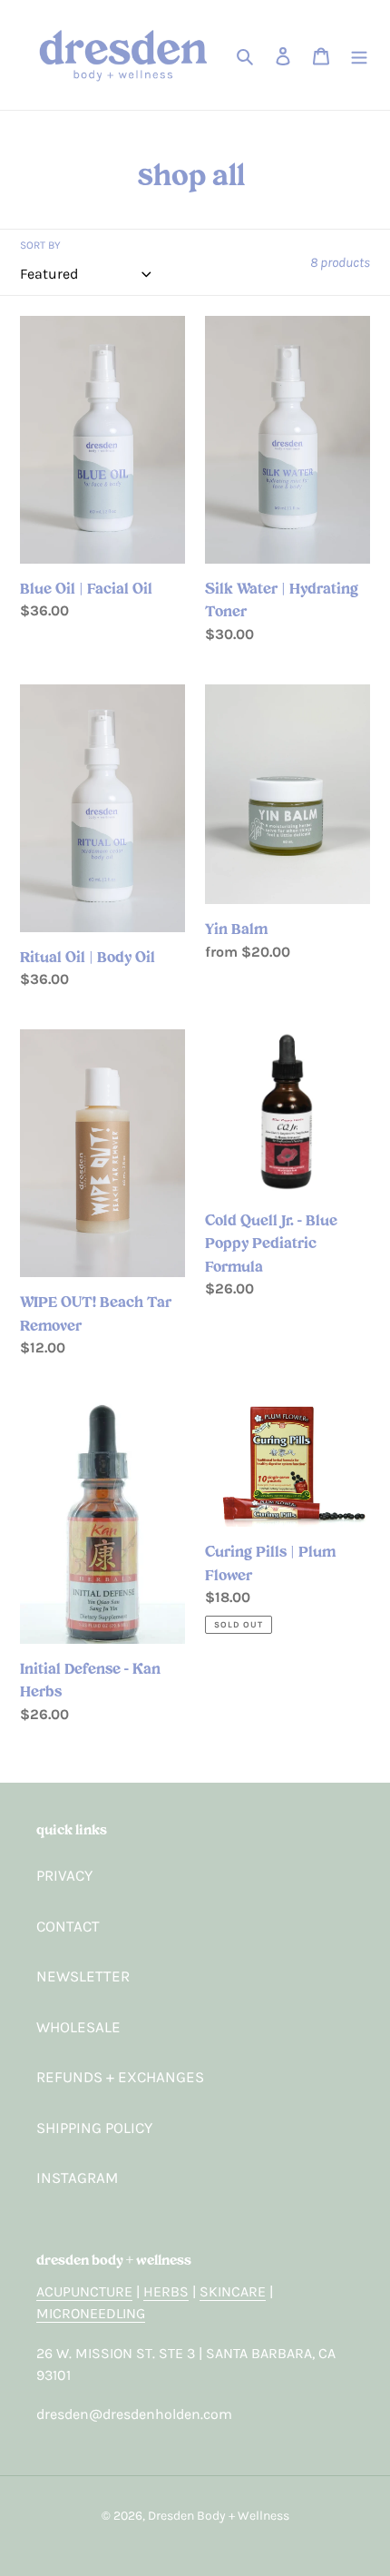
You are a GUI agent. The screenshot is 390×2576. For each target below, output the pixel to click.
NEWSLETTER (83, 1976)
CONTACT (68, 1926)
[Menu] (359, 55)
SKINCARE (233, 2291)
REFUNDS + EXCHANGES (120, 2077)
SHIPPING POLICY (94, 2128)
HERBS (166, 2291)
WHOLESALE (78, 2027)
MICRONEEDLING (91, 2313)
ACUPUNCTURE (84, 2291)
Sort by (40, 245)
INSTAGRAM (77, 2178)
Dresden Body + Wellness (219, 2516)
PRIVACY (64, 1875)
